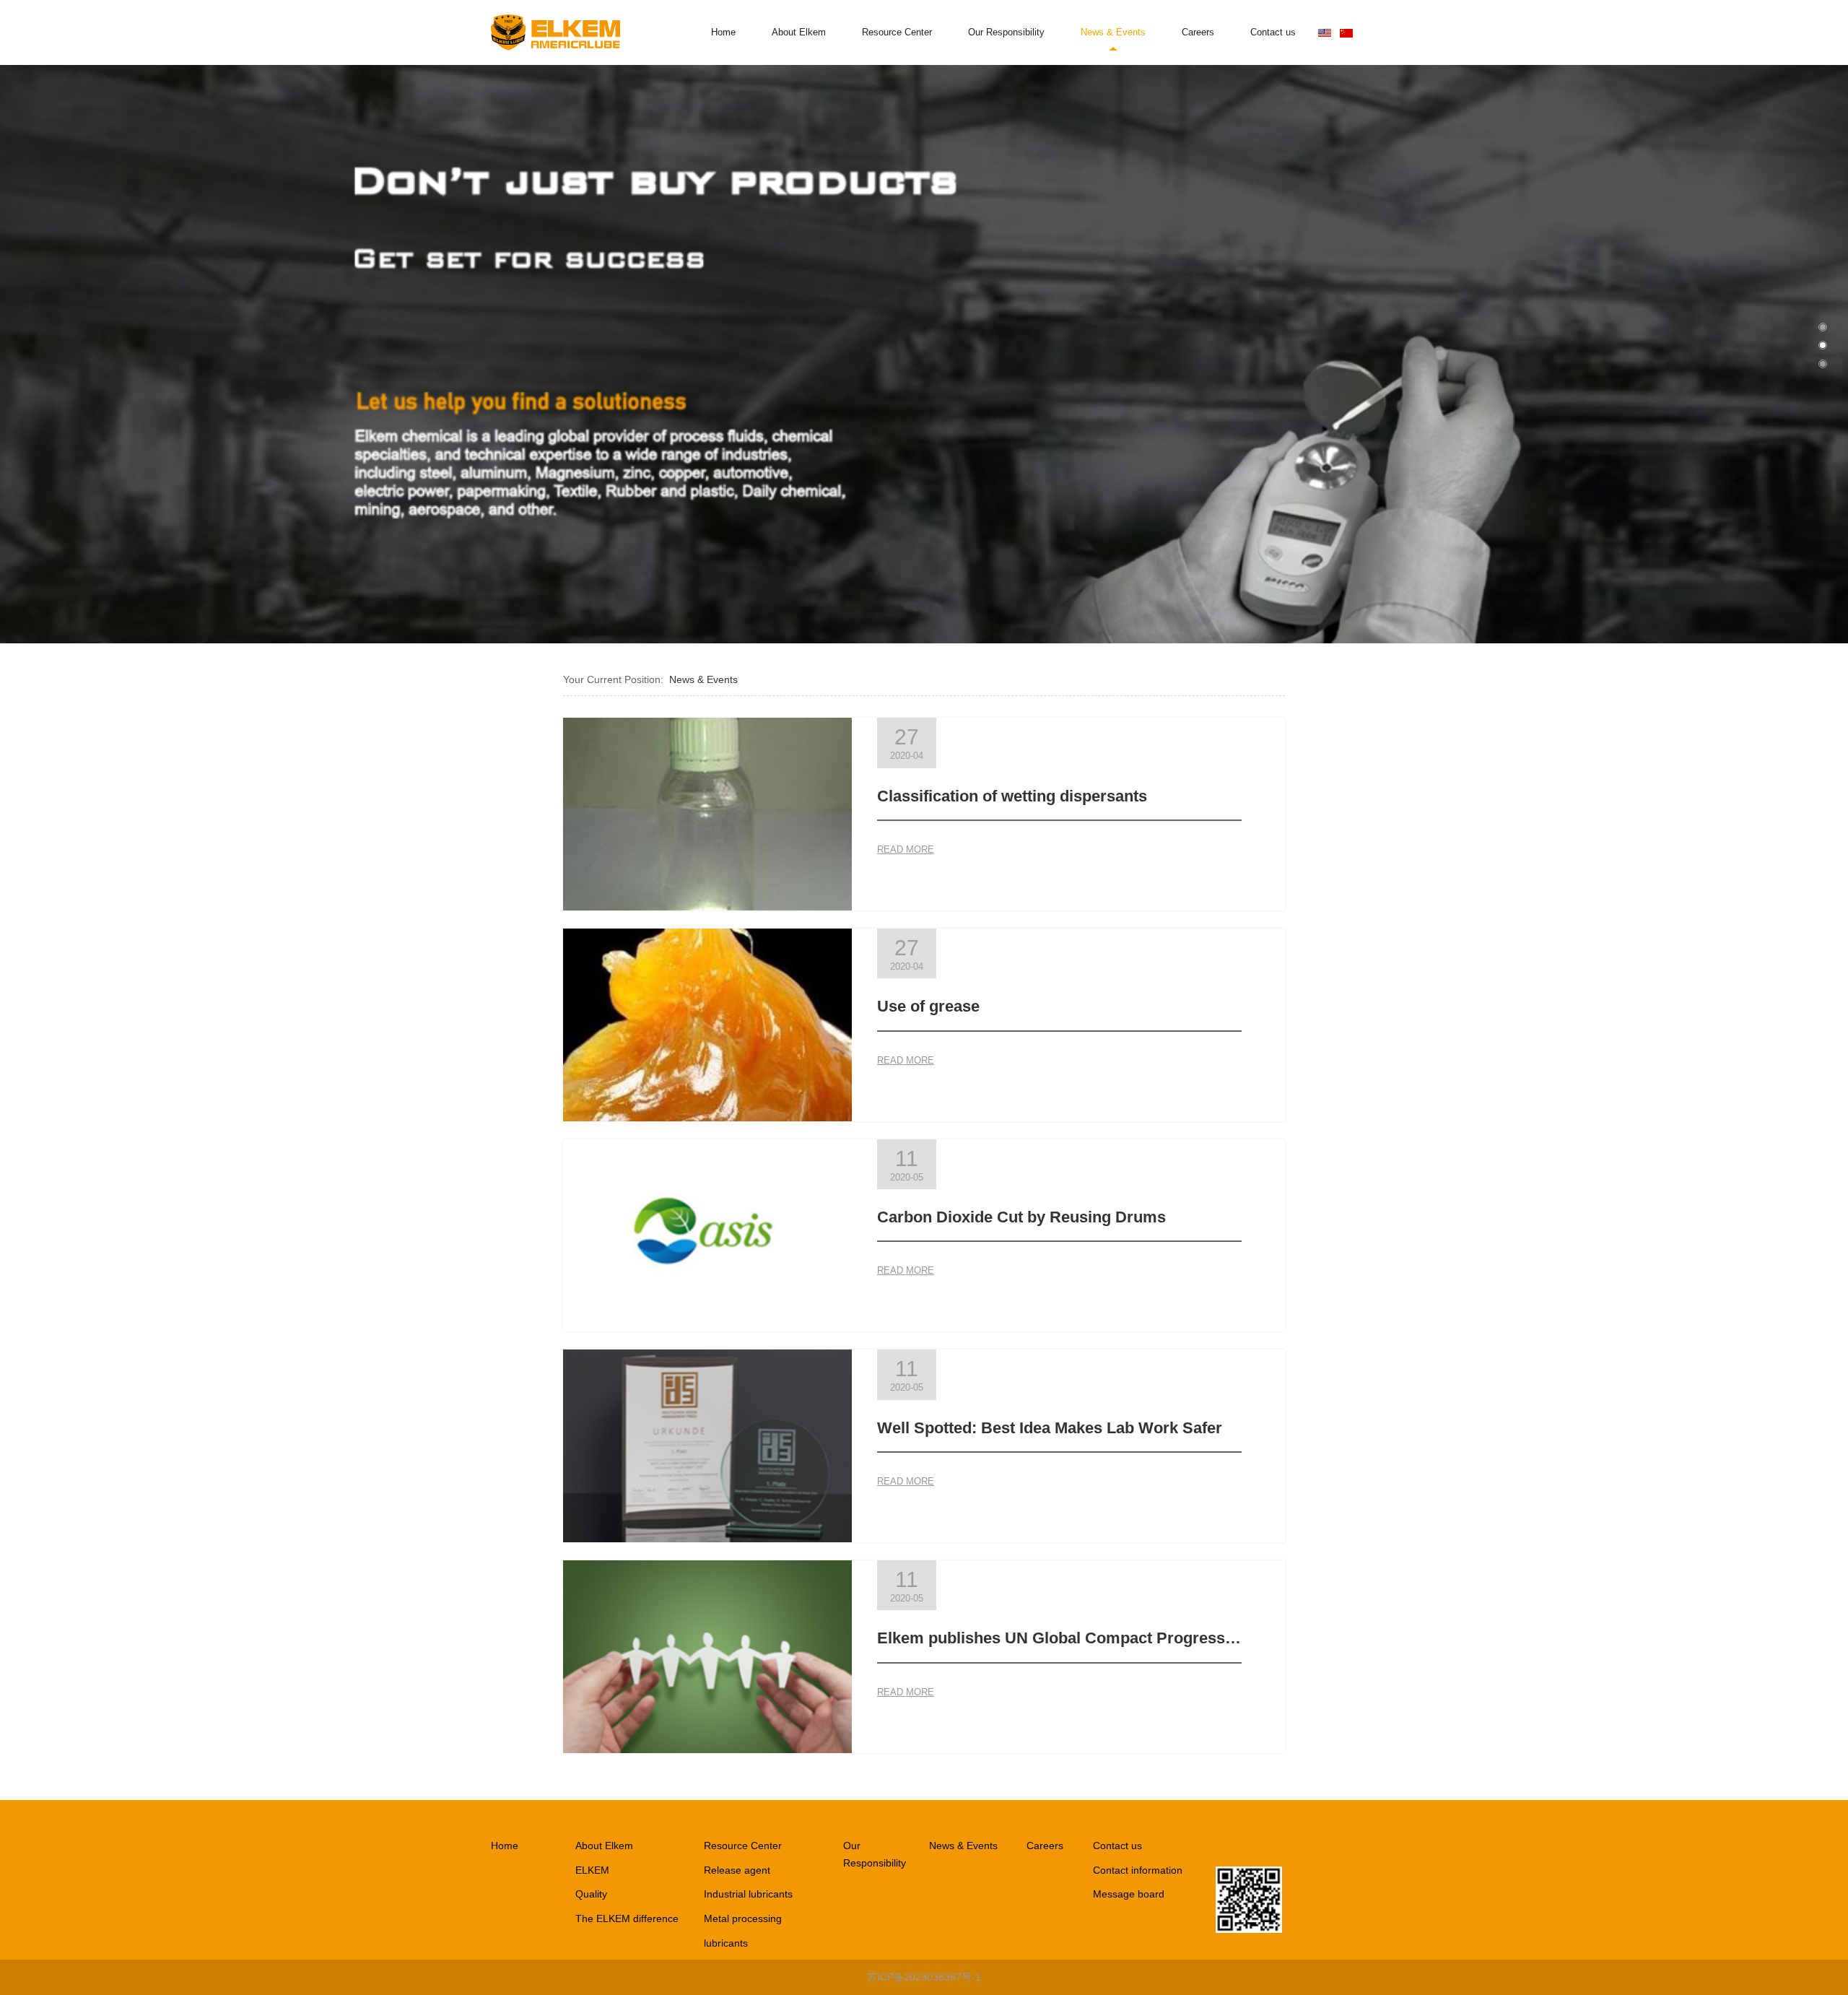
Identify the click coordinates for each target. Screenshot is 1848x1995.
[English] (1325, 32)
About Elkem (799, 32)
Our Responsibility (1006, 32)
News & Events (1113, 32)
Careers (1198, 32)
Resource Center (897, 32)
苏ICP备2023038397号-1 (924, 1977)
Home (723, 32)
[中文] (1346, 32)
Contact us (1273, 32)
